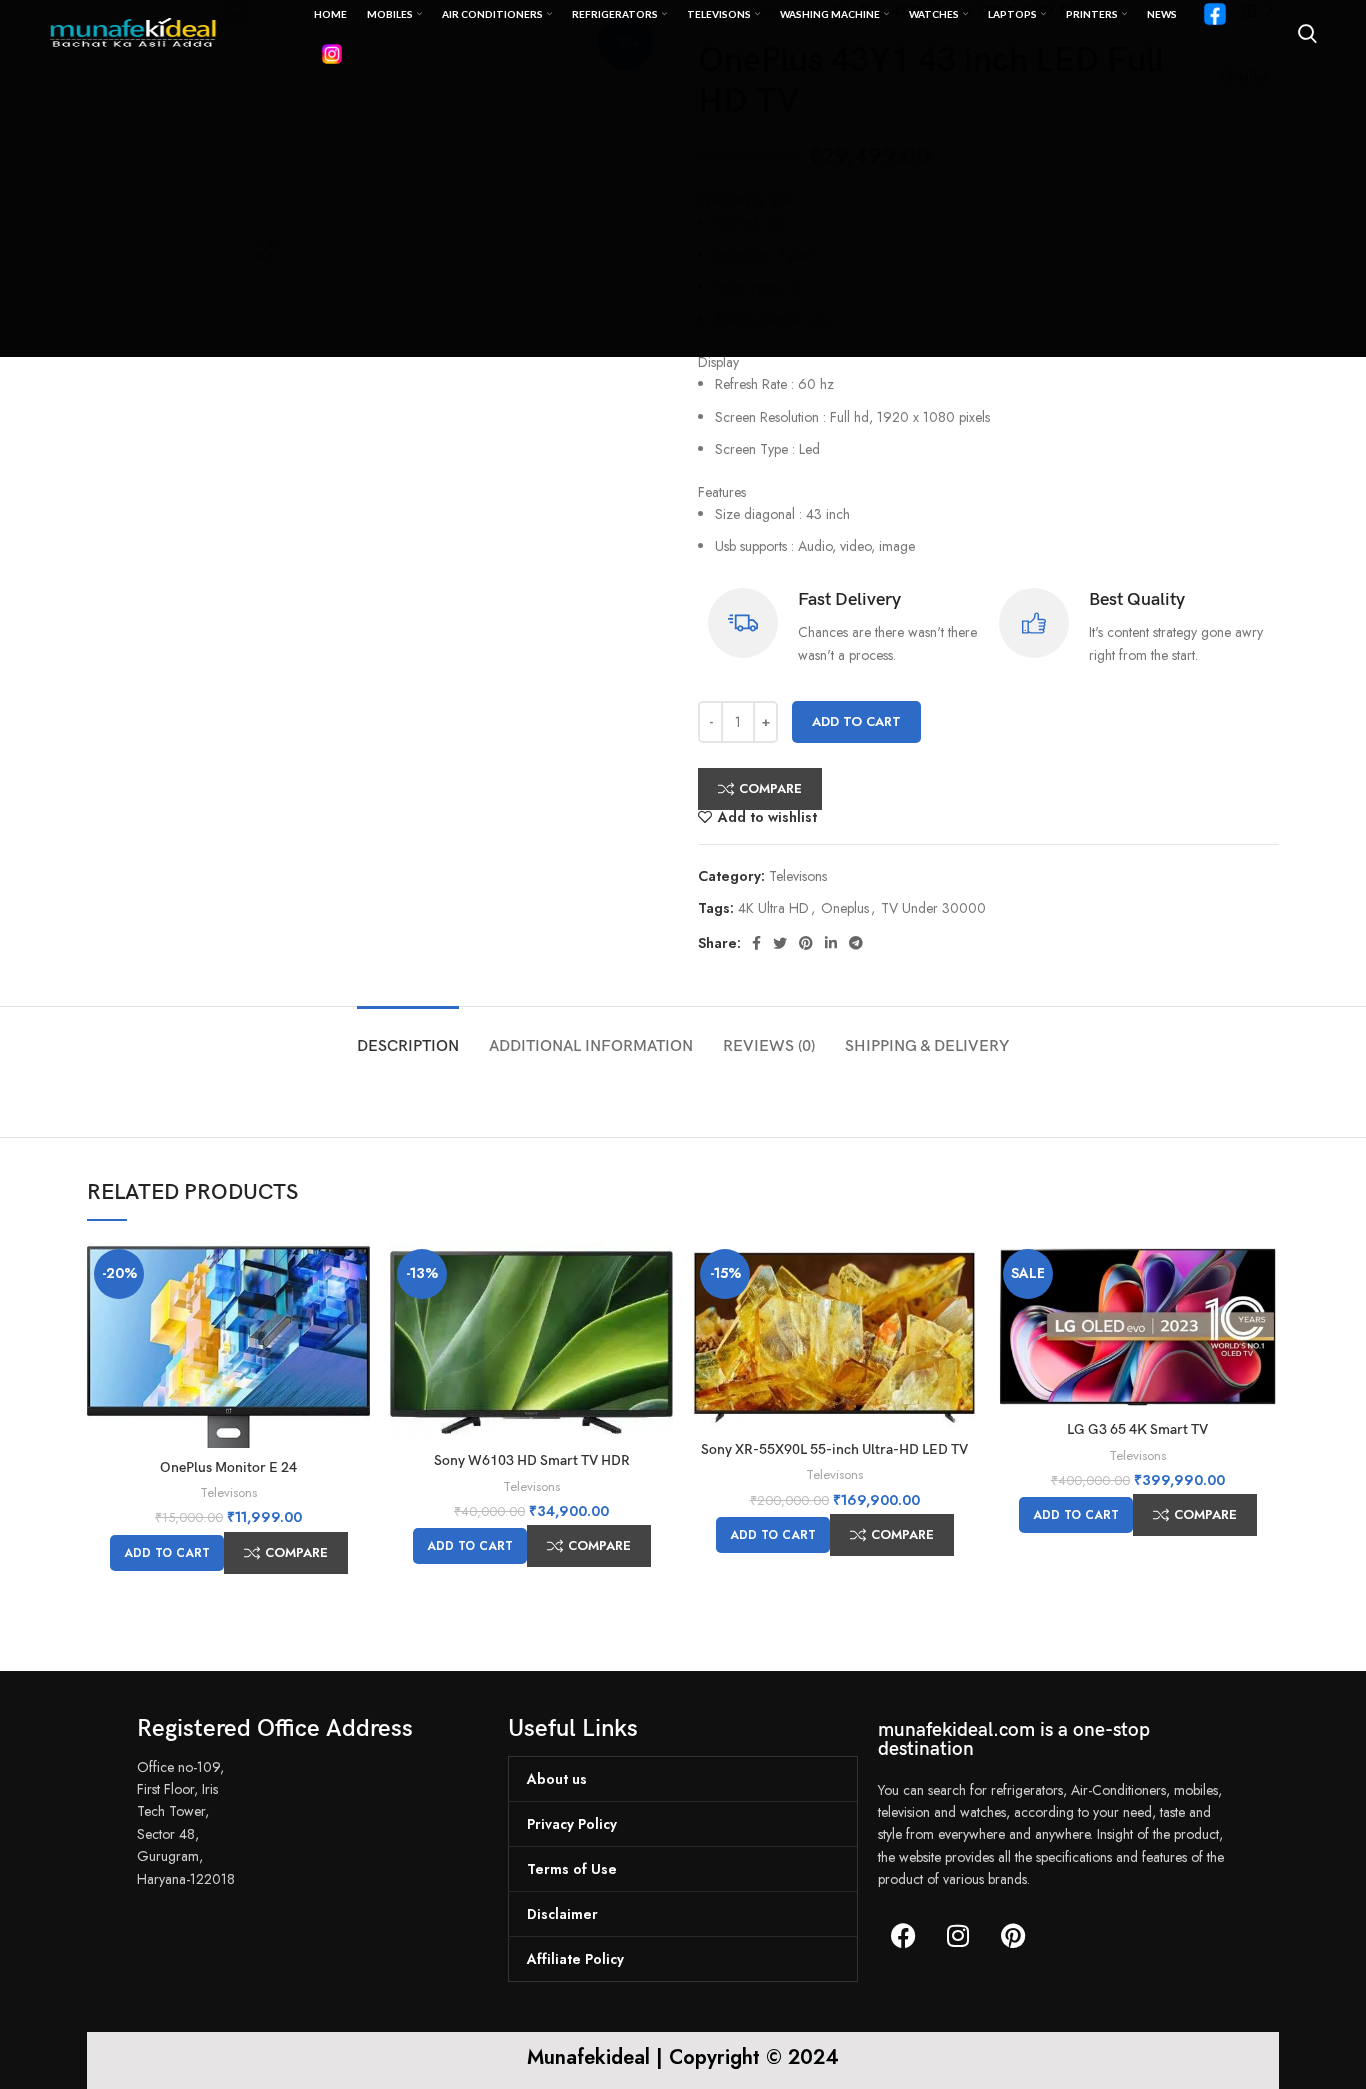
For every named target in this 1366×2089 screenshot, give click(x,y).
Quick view (355, 1274)
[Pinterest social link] (806, 943)
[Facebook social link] (756, 943)
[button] (167, 1553)
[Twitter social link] (780, 943)
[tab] (408, 1036)
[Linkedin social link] (831, 943)
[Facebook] (903, 1936)
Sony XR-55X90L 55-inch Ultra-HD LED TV (834, 1449)
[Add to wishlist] (355, 1319)
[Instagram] (958, 1936)
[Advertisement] (683, 217)
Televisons (798, 876)
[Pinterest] (1013, 1936)
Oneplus (845, 908)
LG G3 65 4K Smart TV (1137, 1429)
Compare (770, 788)
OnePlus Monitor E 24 (228, 1467)
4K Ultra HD (773, 908)
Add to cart (856, 721)
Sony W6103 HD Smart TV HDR (532, 1460)
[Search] (1307, 34)
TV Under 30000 (933, 908)
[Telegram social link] (856, 943)
